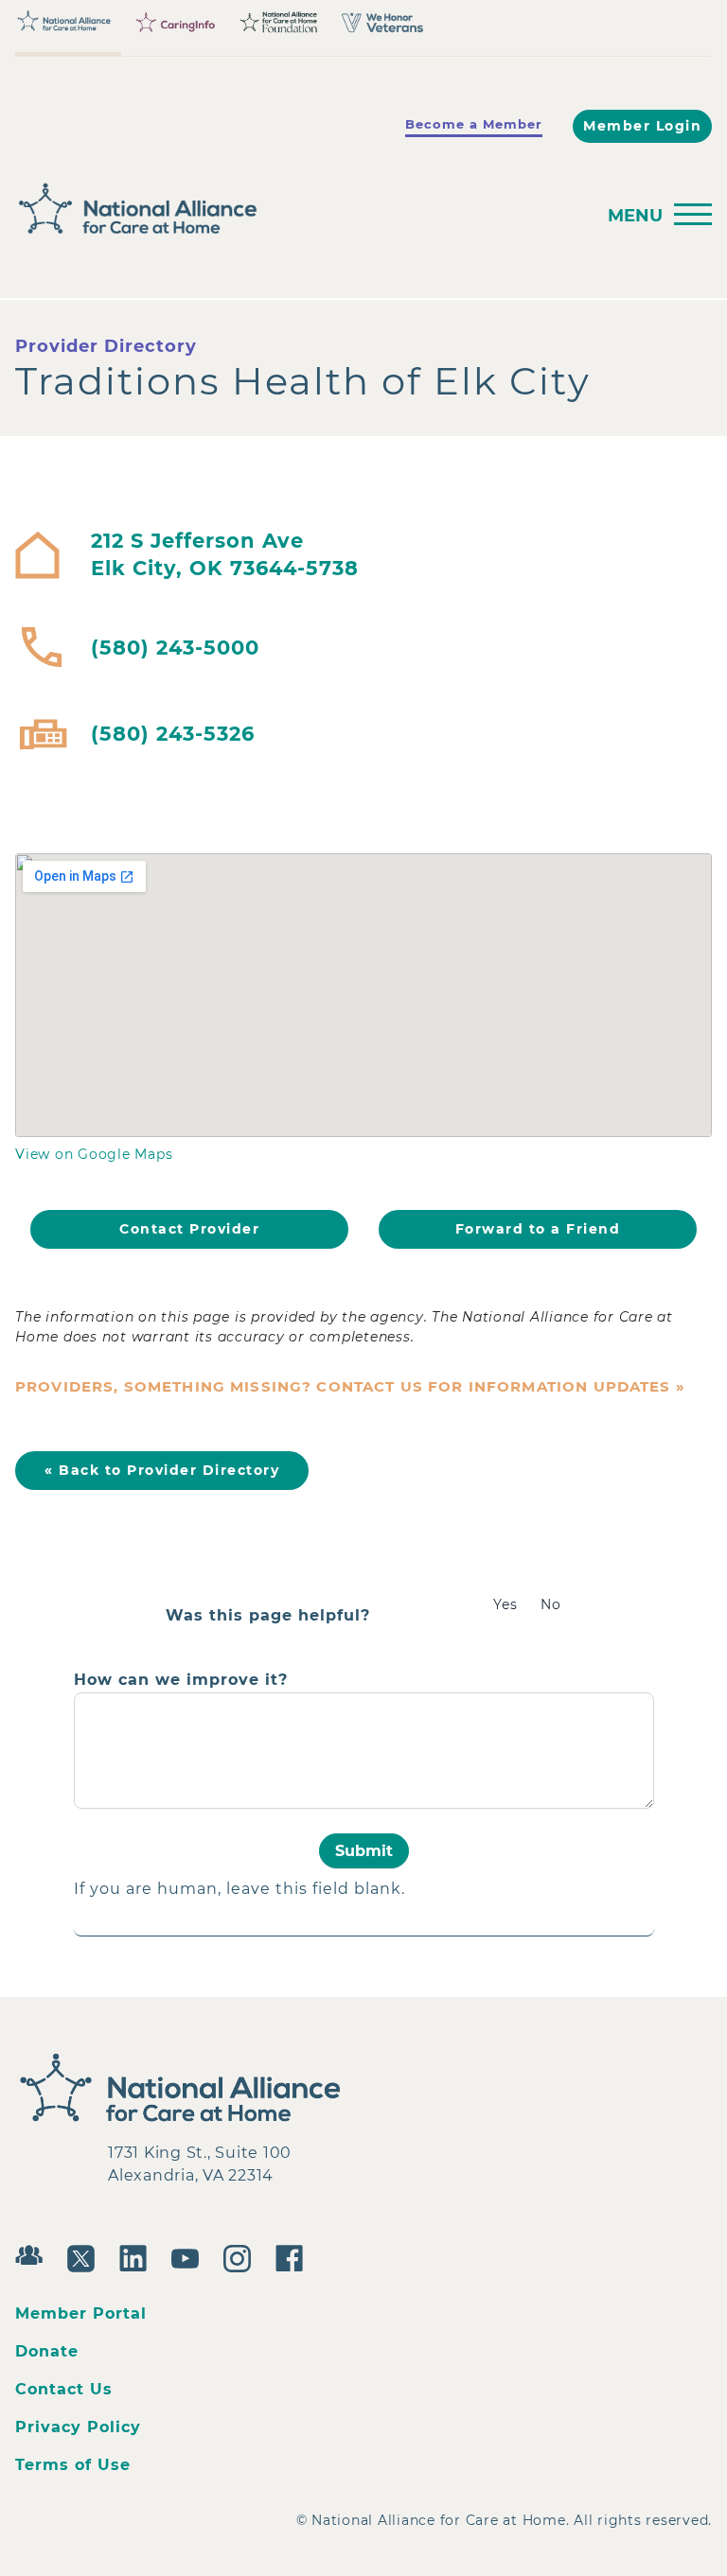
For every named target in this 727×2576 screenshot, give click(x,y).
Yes (505, 1604)
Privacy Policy (78, 2427)
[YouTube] (190, 2256)
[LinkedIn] (138, 2256)
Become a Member (474, 124)
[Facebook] (294, 2256)
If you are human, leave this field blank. (239, 1889)
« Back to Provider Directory (162, 1470)
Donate (47, 2351)
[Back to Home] (299, 209)
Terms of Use (73, 2465)
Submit (364, 1851)
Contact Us (64, 2389)
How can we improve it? (181, 1680)
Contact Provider (189, 1229)
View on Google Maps (94, 1154)
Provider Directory (106, 346)
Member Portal (81, 2313)
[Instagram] (242, 2256)
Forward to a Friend (538, 1229)
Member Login (642, 126)
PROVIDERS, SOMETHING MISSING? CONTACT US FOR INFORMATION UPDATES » (350, 1386)
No (551, 1604)
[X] (86, 2256)
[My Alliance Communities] (34, 2253)
